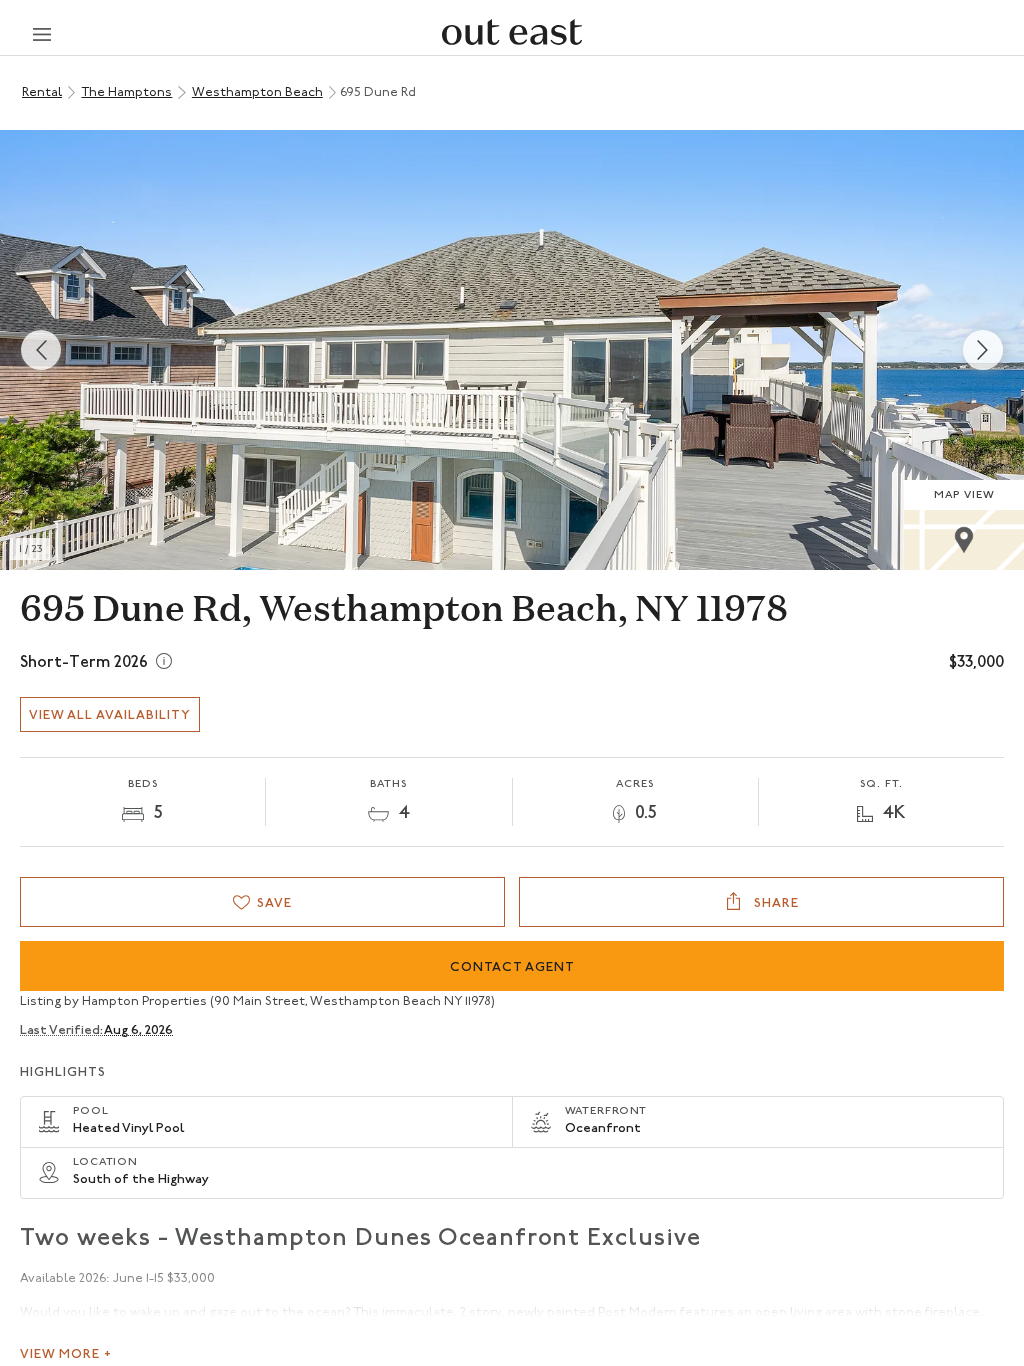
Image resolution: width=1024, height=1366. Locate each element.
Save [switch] (274, 903)
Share (774, 903)
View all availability (110, 715)
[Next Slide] (983, 350)
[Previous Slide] (41, 350)
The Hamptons (126, 92)
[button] (512, 350)
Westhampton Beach (257, 92)
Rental (42, 92)
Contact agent (512, 967)
